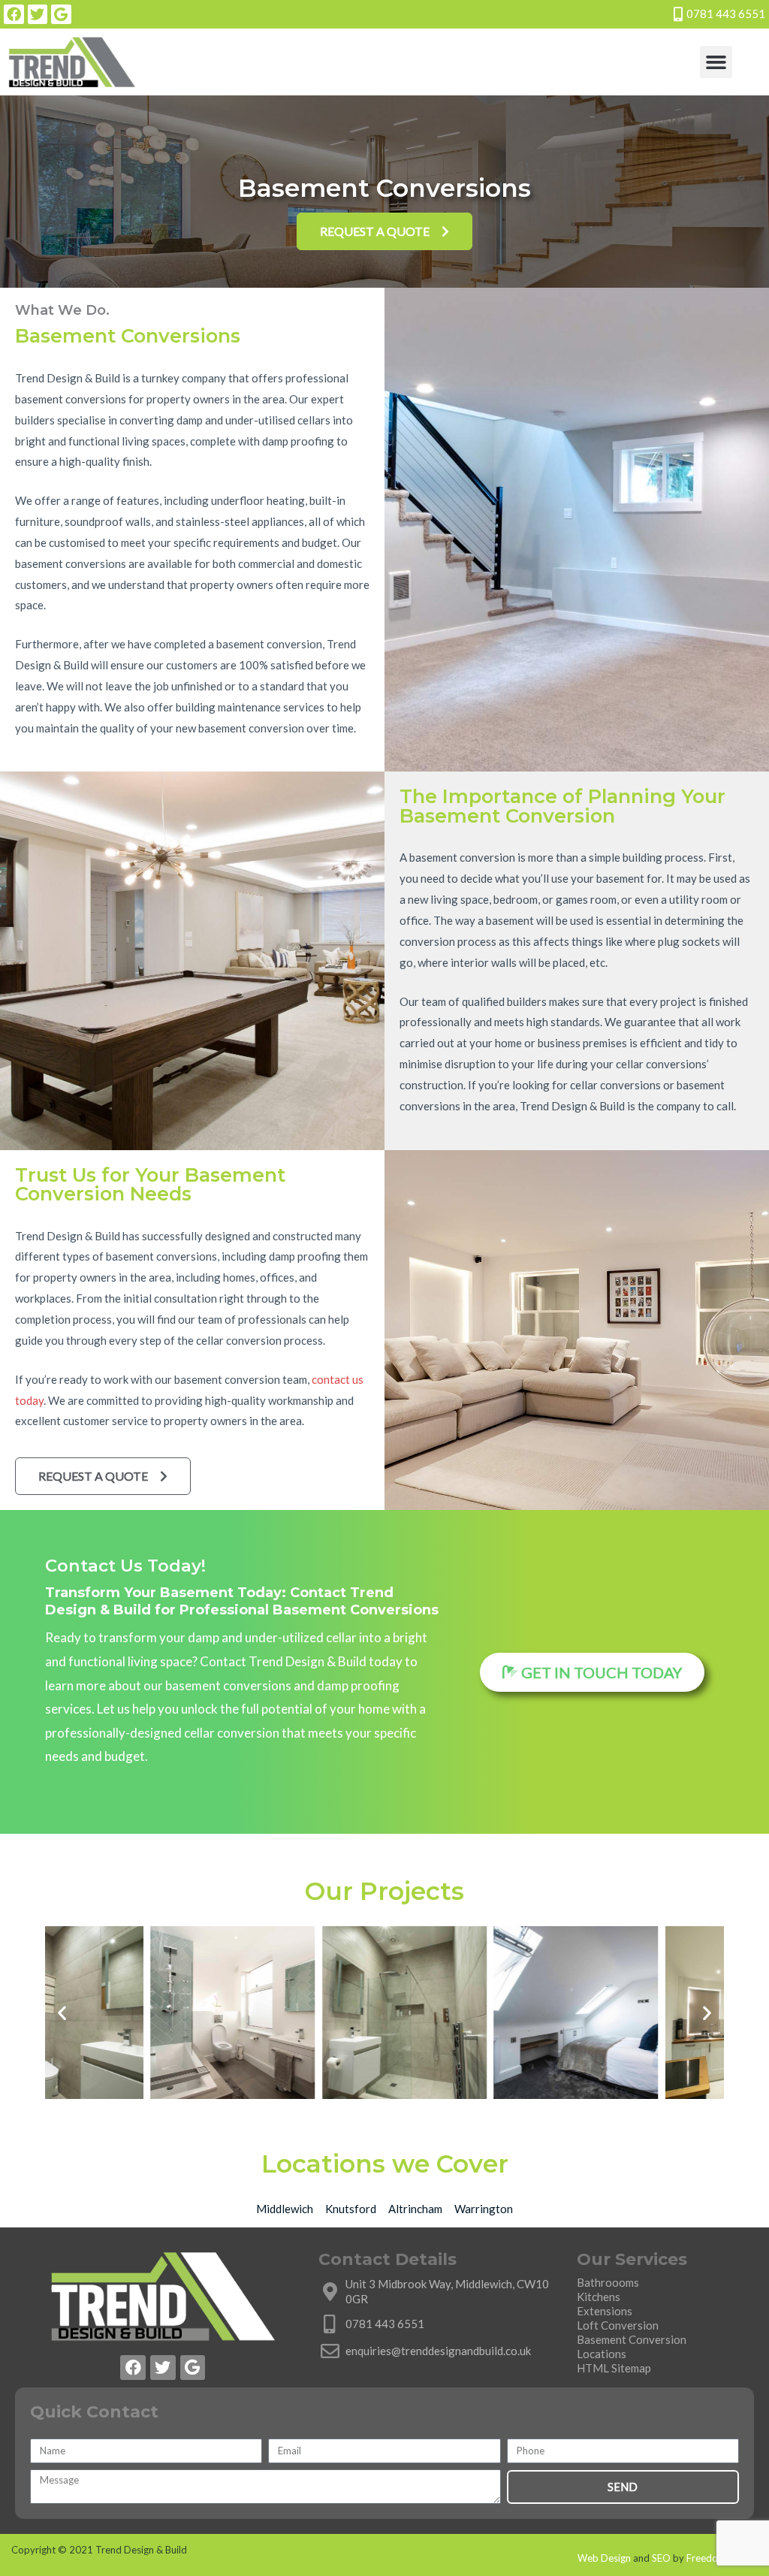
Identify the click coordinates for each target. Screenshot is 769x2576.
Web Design (604, 2558)
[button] (716, 62)
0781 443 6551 (726, 14)
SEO (661, 2558)
